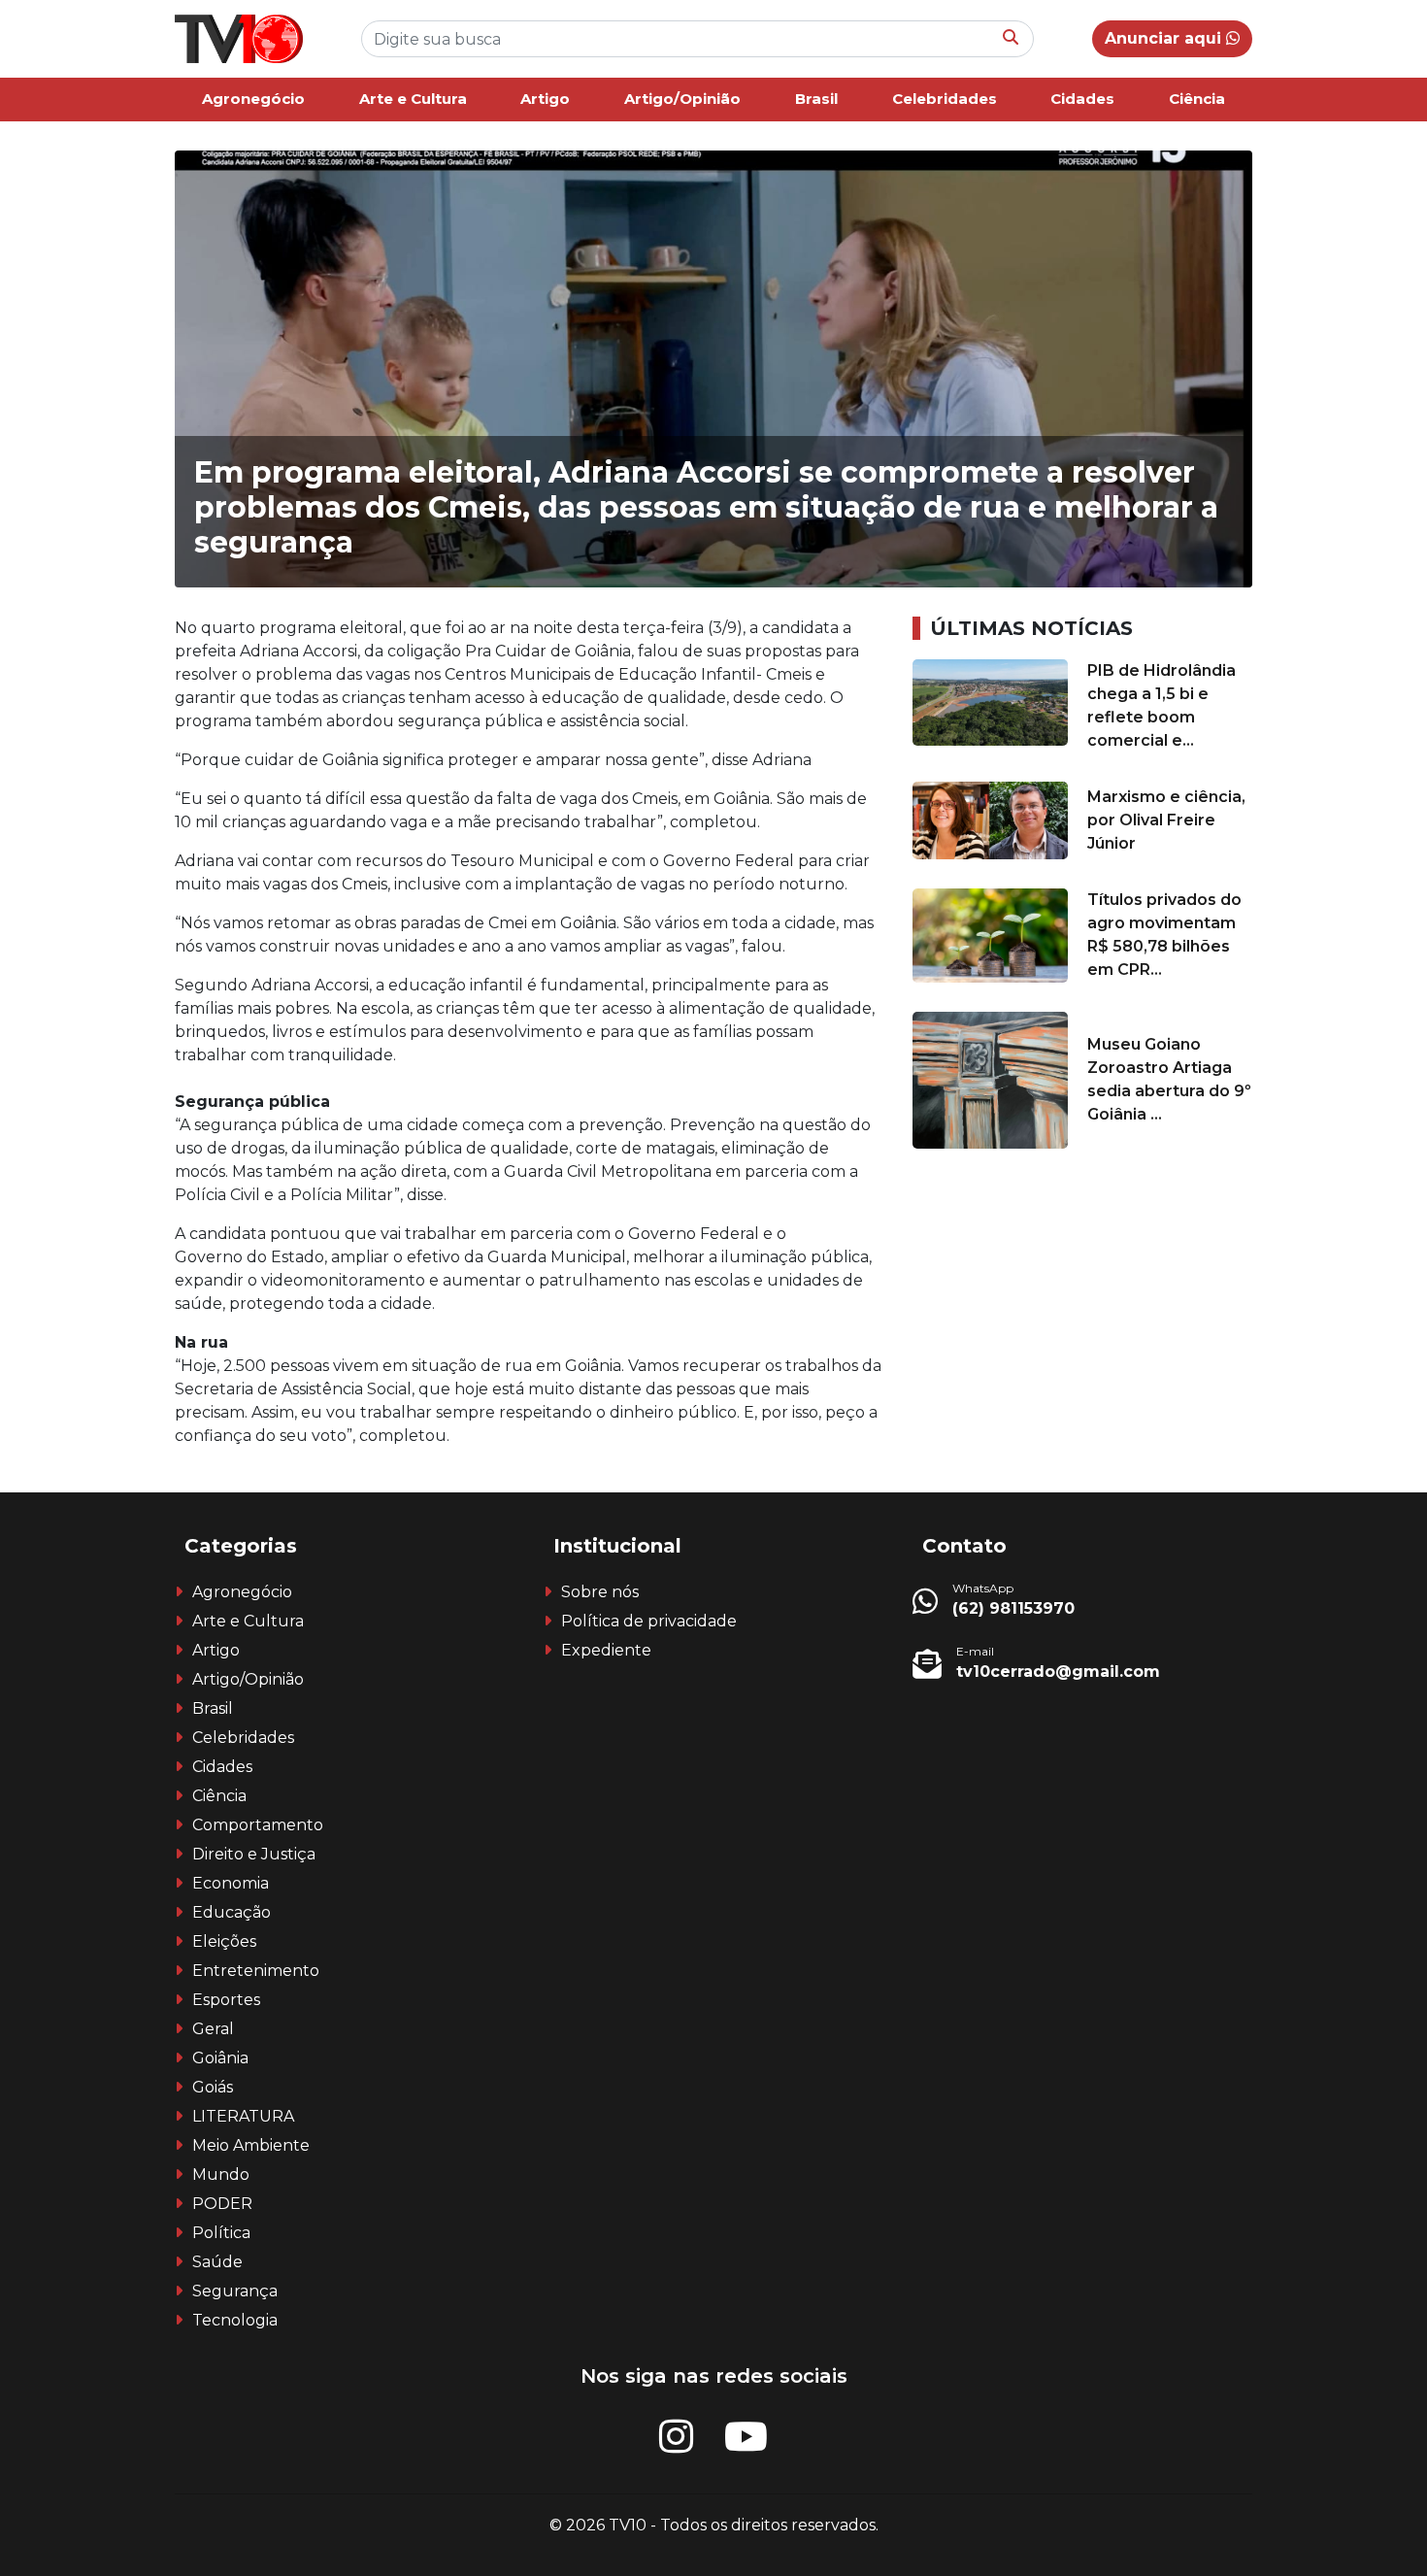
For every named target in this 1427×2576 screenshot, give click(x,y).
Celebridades (945, 99)
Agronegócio (253, 99)
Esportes (226, 2000)
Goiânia (220, 2058)
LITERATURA (243, 2116)
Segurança (235, 2291)
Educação (232, 1912)
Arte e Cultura (413, 99)
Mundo (221, 2175)
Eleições (224, 1941)
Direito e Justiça (254, 1854)
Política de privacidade (649, 1621)
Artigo (545, 99)
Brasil (816, 99)
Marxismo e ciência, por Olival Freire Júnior (1166, 820)
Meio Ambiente (251, 2145)
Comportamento (258, 1825)
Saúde (217, 2262)
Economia (231, 1883)
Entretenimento (256, 1971)
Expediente (606, 1650)
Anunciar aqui (1165, 38)
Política (221, 2233)
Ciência (1197, 99)
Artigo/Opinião (682, 99)
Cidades (1082, 99)
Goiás (213, 2087)
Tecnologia (235, 2320)
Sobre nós (600, 1592)
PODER (222, 2204)
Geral (213, 2029)
